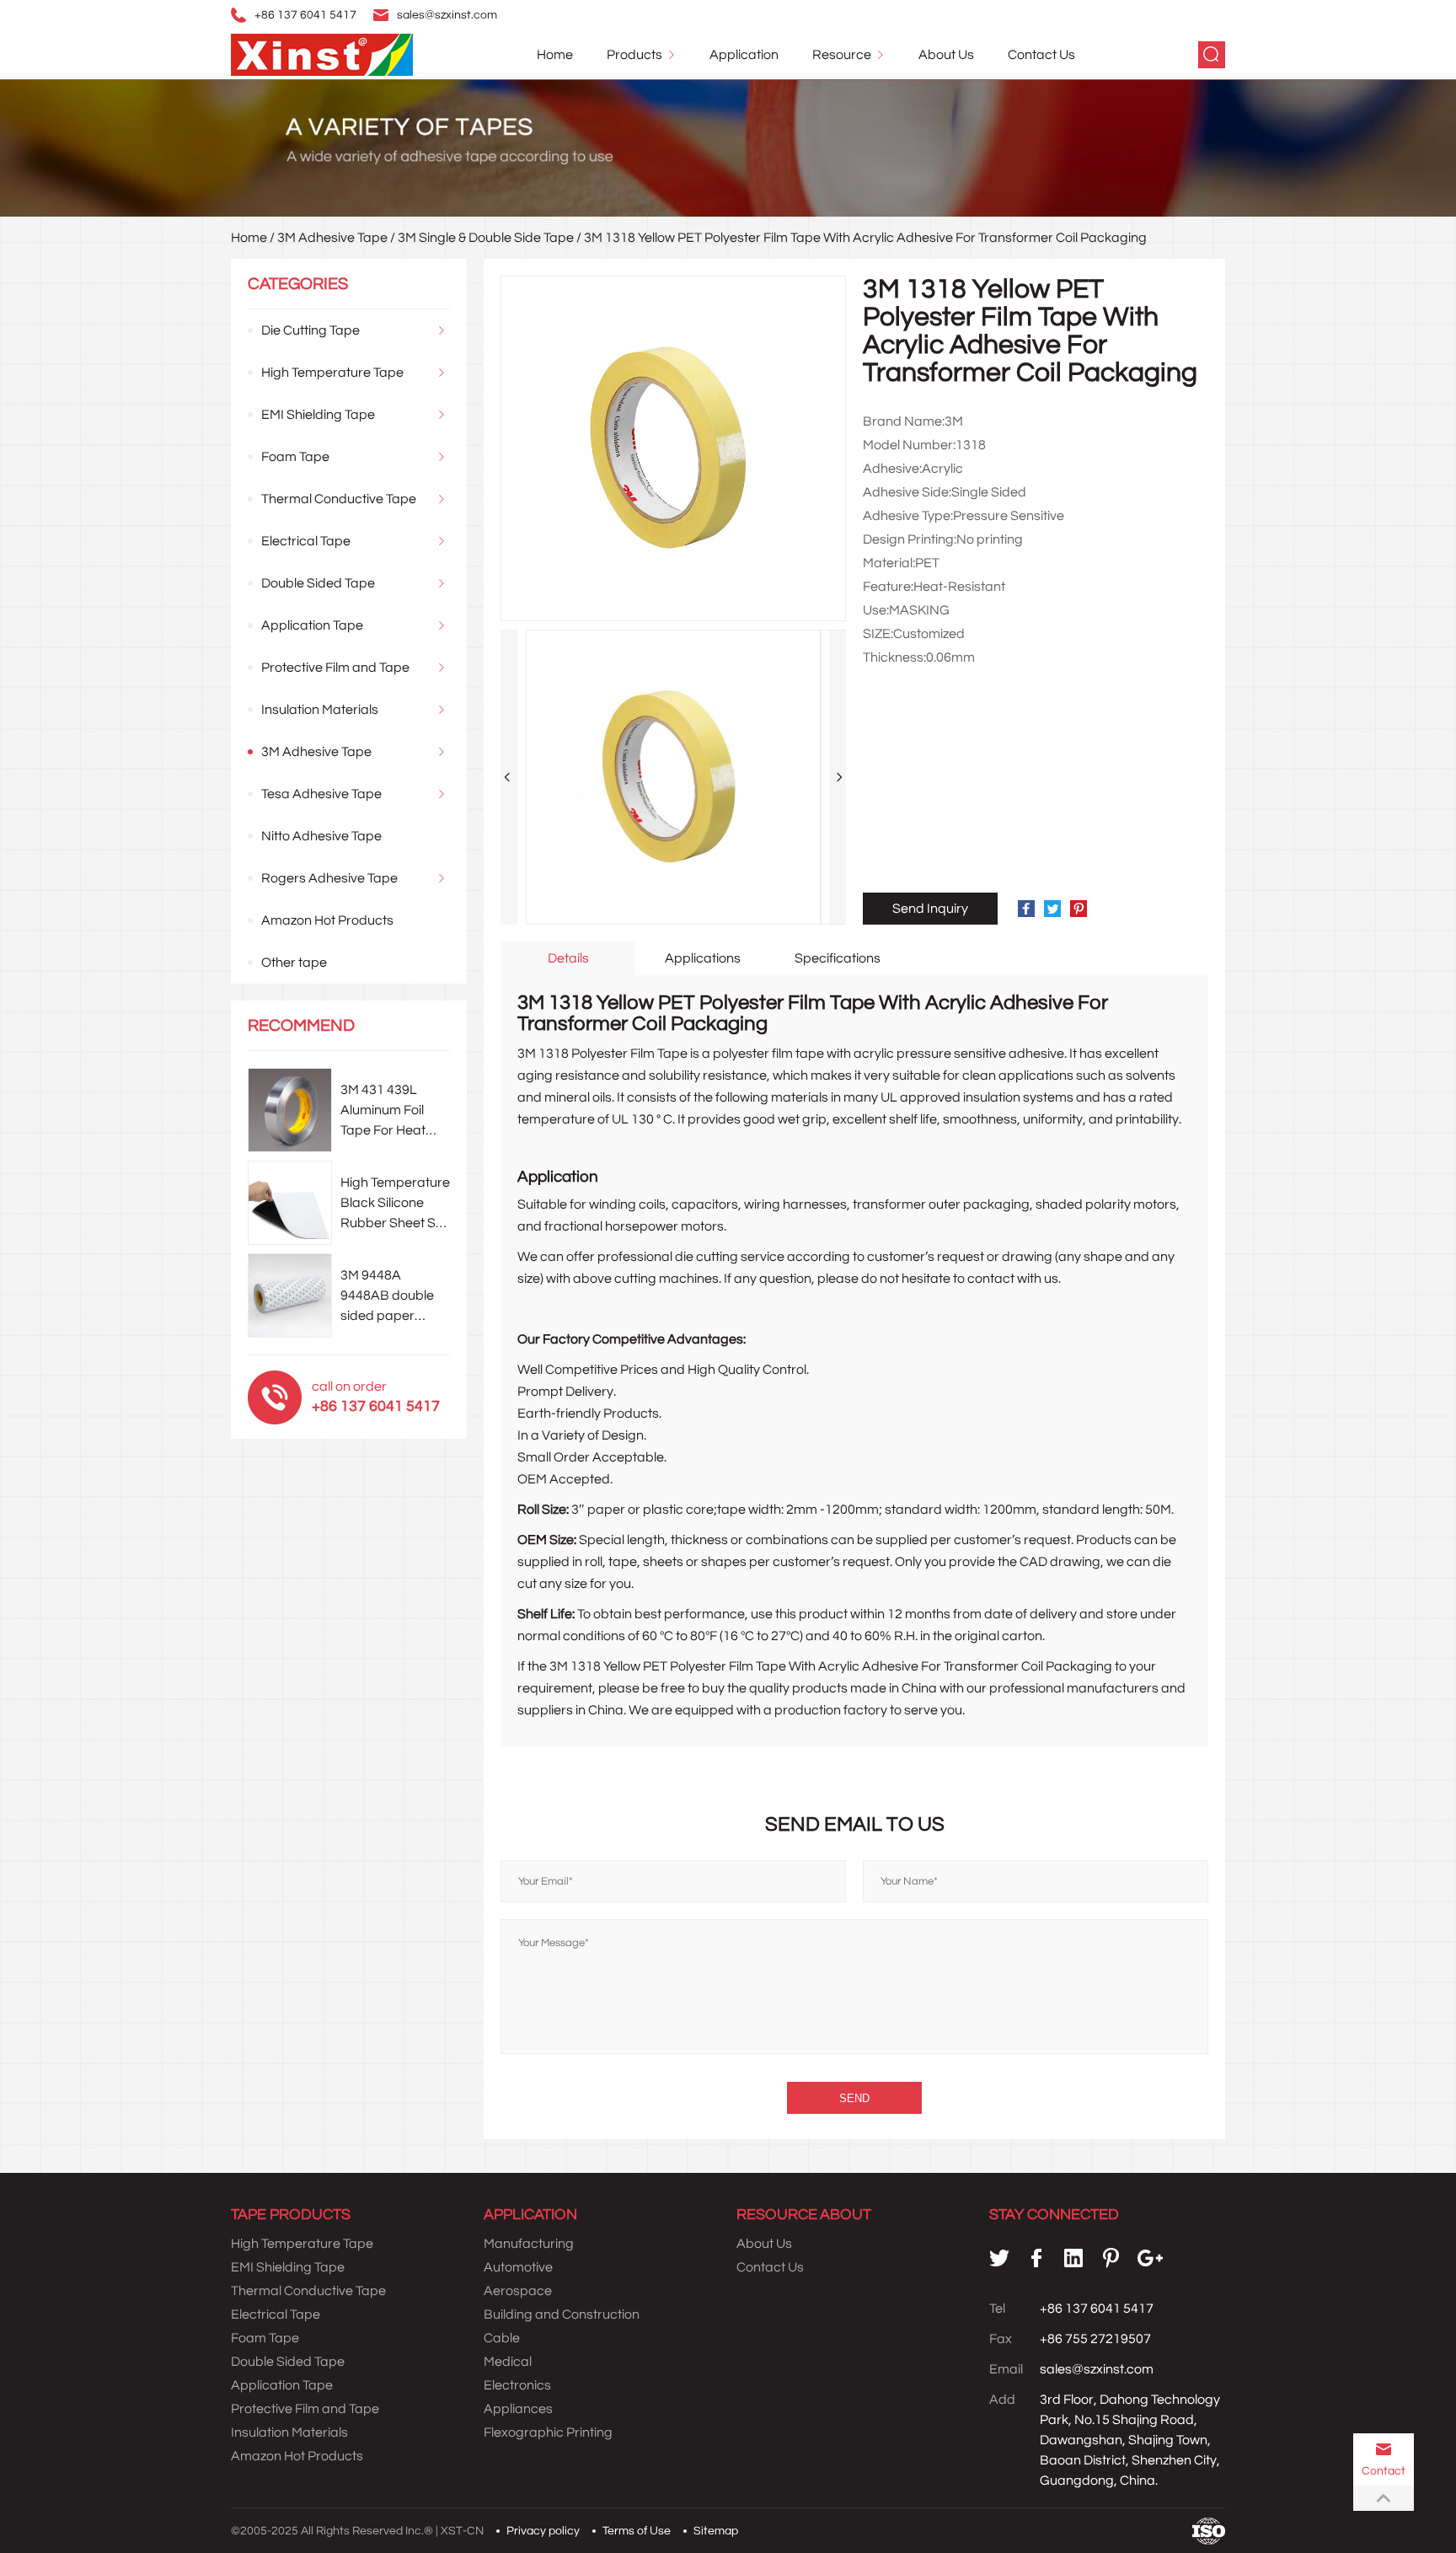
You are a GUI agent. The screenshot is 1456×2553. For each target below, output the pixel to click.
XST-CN (462, 2531)
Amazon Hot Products (327, 920)
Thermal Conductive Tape (339, 499)
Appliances (518, 2409)
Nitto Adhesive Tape (321, 836)
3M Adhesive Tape (332, 238)
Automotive (518, 2267)
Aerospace (518, 2291)
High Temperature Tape (332, 373)
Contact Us (1041, 55)
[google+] (1150, 2258)
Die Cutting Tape (310, 330)
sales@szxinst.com (447, 15)
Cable (502, 2338)
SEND (854, 2098)
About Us (946, 55)
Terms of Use (637, 2531)
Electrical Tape (306, 541)
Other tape (294, 963)
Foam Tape (295, 457)
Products (634, 55)
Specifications (838, 958)
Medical (508, 2362)
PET (655, 1666)
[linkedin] (1073, 2258)
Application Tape (312, 625)
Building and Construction (562, 2314)
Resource (842, 55)
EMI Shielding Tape (318, 415)
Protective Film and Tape (335, 668)
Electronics (517, 2385)
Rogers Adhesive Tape (329, 878)
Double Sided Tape (318, 583)
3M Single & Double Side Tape (486, 238)
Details (568, 958)
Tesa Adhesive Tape (321, 794)
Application (744, 55)
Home (555, 55)
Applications (703, 958)
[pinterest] (1111, 2258)
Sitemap (716, 2531)
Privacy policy (543, 2531)
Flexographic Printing (548, 2432)
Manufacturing (529, 2244)
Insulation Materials (320, 710)
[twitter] (999, 2258)
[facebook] (1036, 2258)
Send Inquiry (930, 909)
